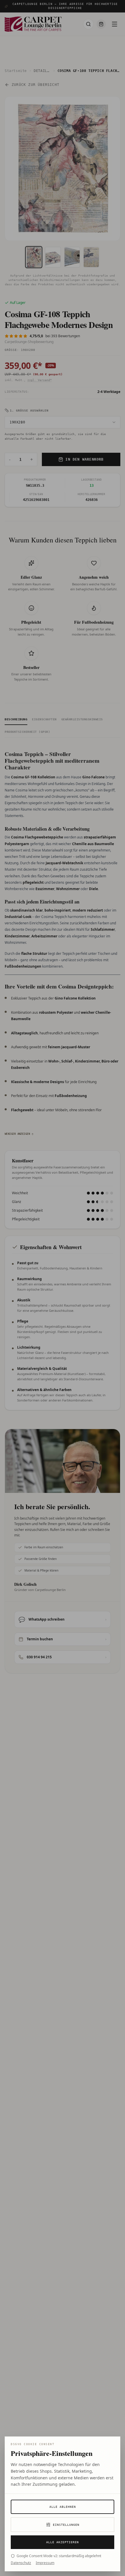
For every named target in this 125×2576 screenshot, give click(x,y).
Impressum (45, 2563)
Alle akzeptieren (63, 2542)
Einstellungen (66, 2525)
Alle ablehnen (63, 2507)
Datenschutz (21, 2563)
